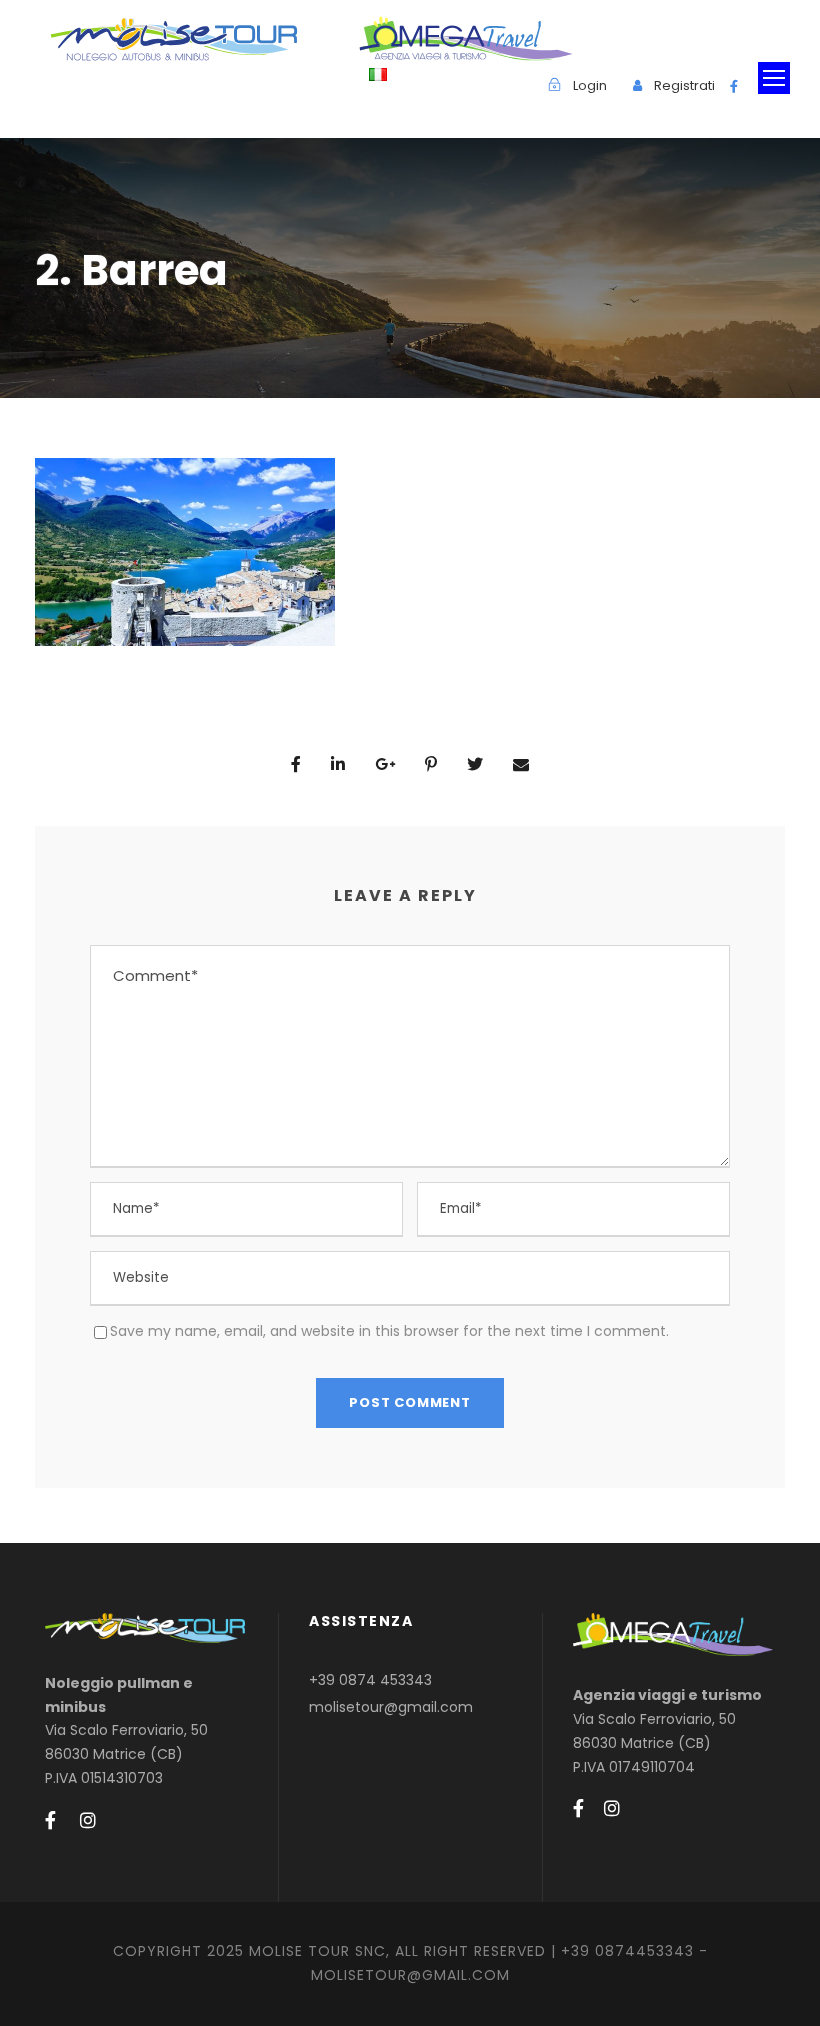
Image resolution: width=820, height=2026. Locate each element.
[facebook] (734, 86)
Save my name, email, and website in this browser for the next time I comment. (389, 1331)
